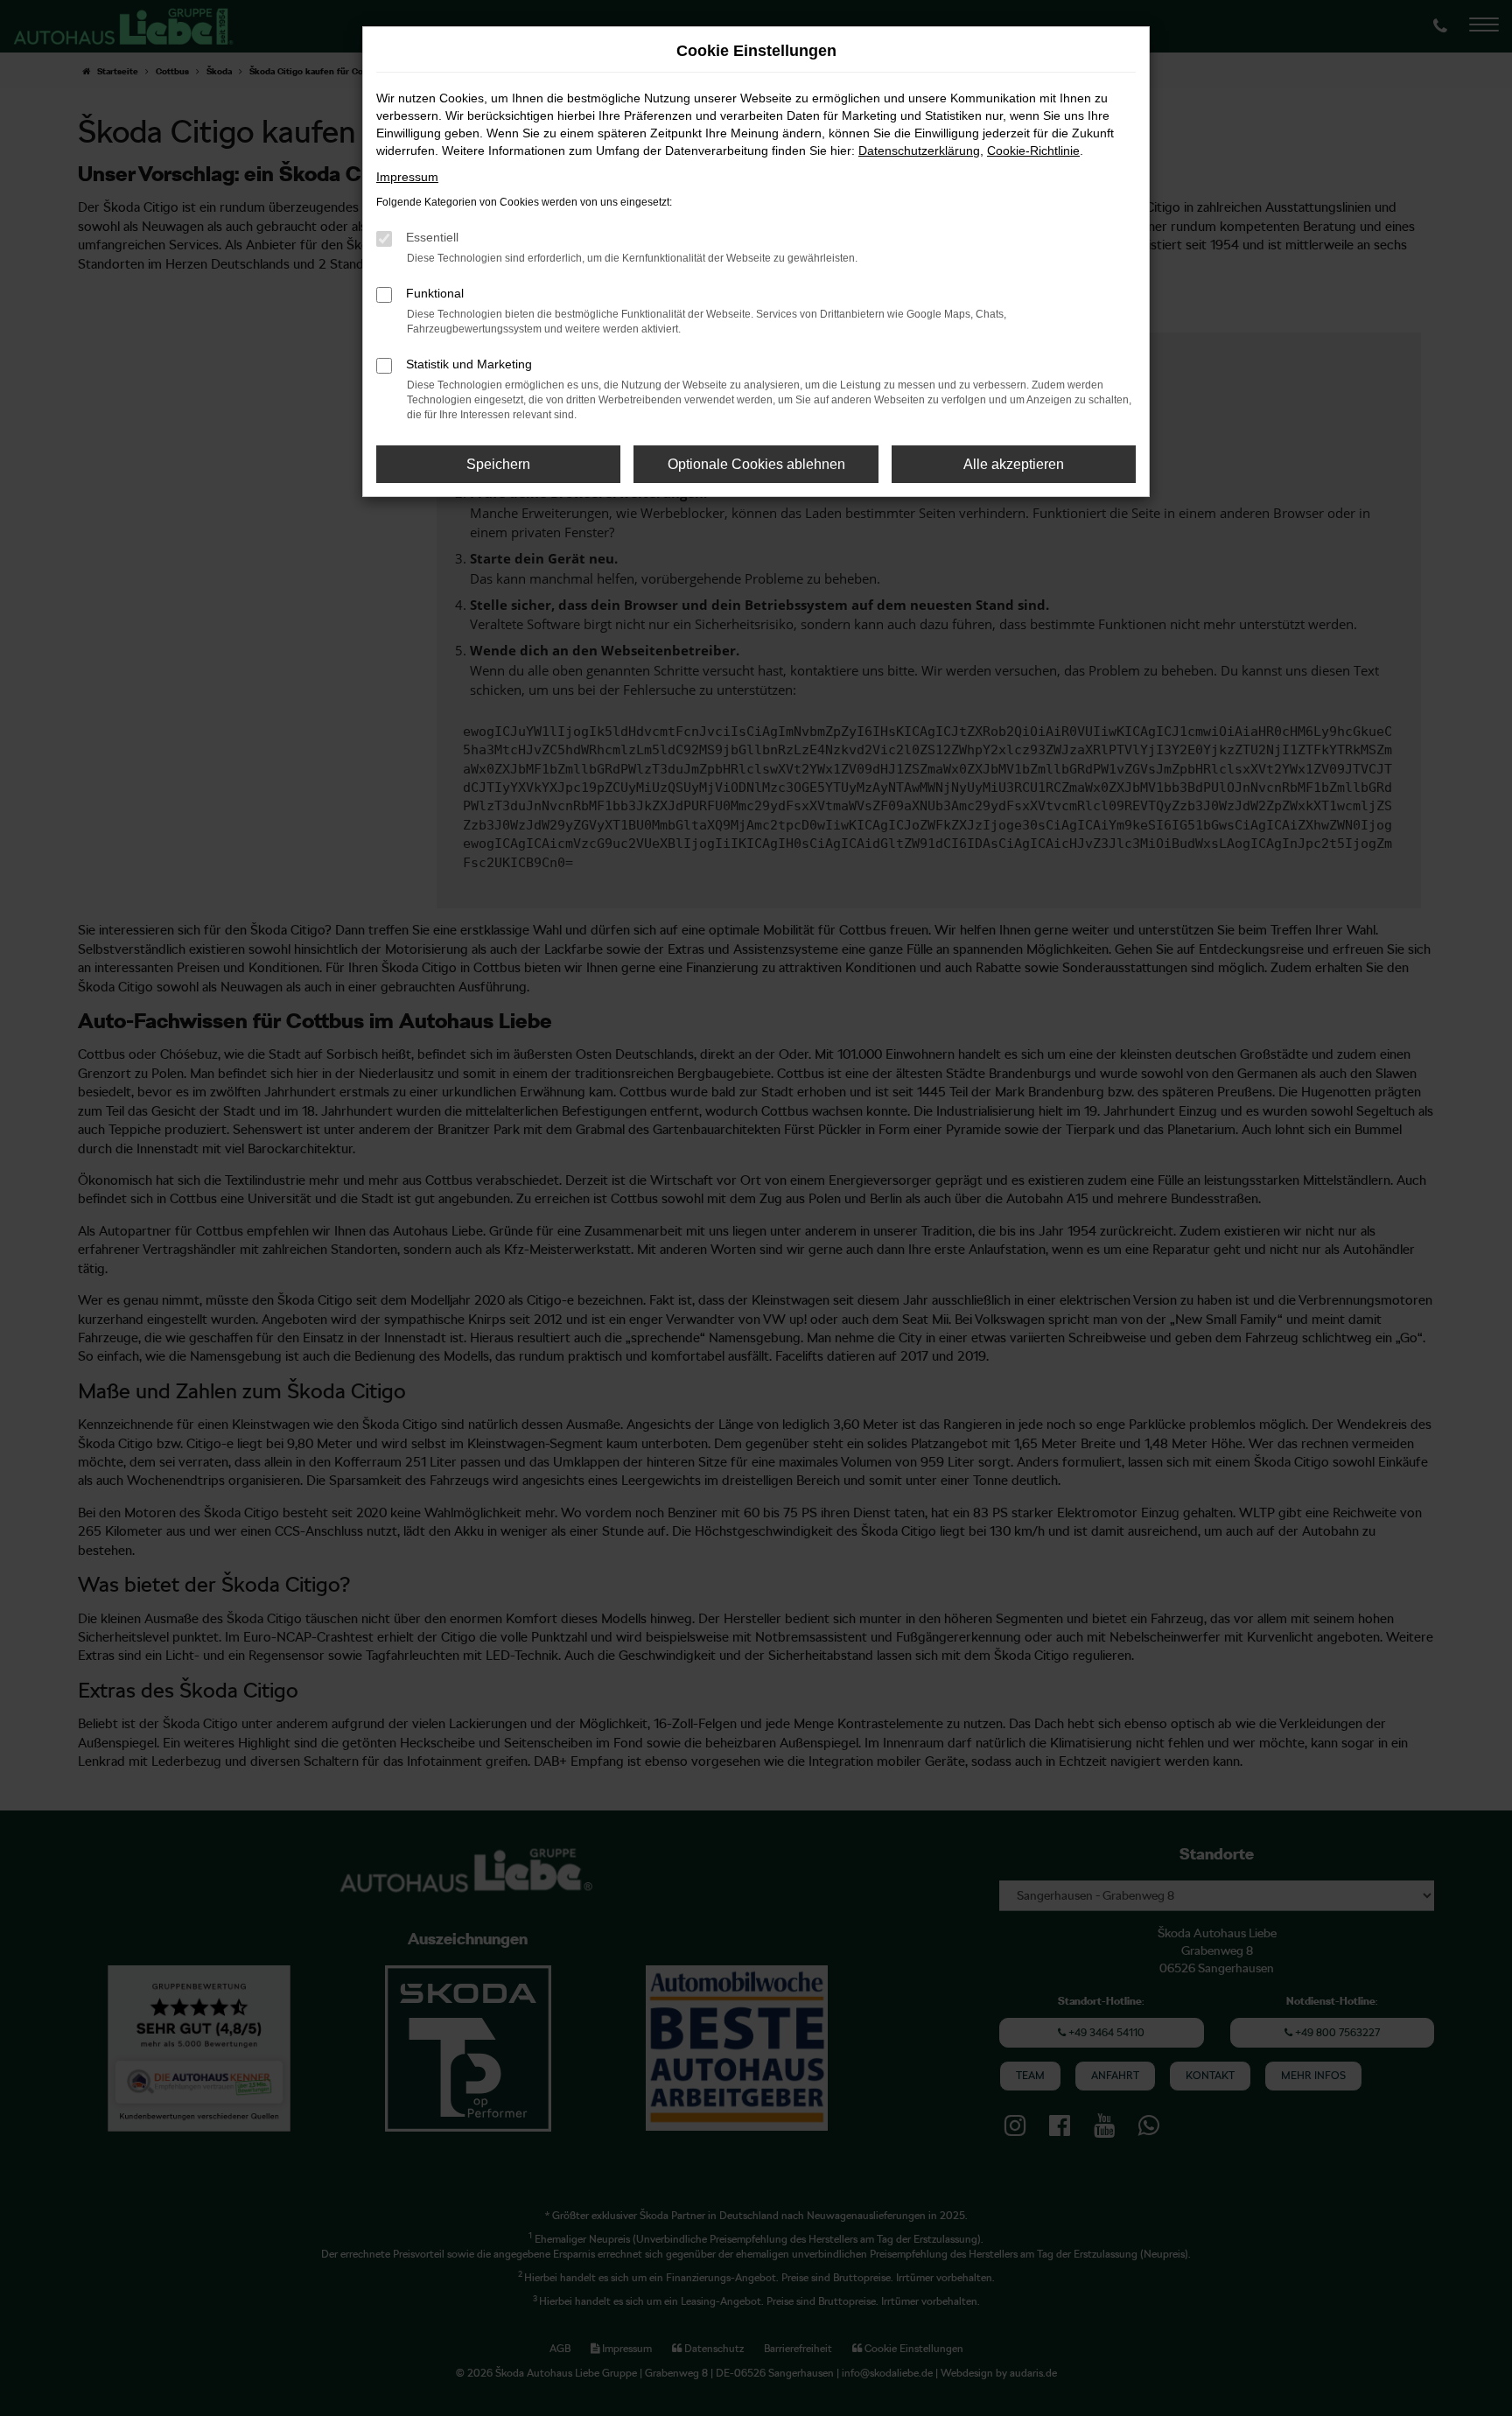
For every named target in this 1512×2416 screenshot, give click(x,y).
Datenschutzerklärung (919, 151)
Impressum (407, 177)
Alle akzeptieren (1014, 464)
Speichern (498, 464)
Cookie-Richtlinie (1033, 151)
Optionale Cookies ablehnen (756, 464)
